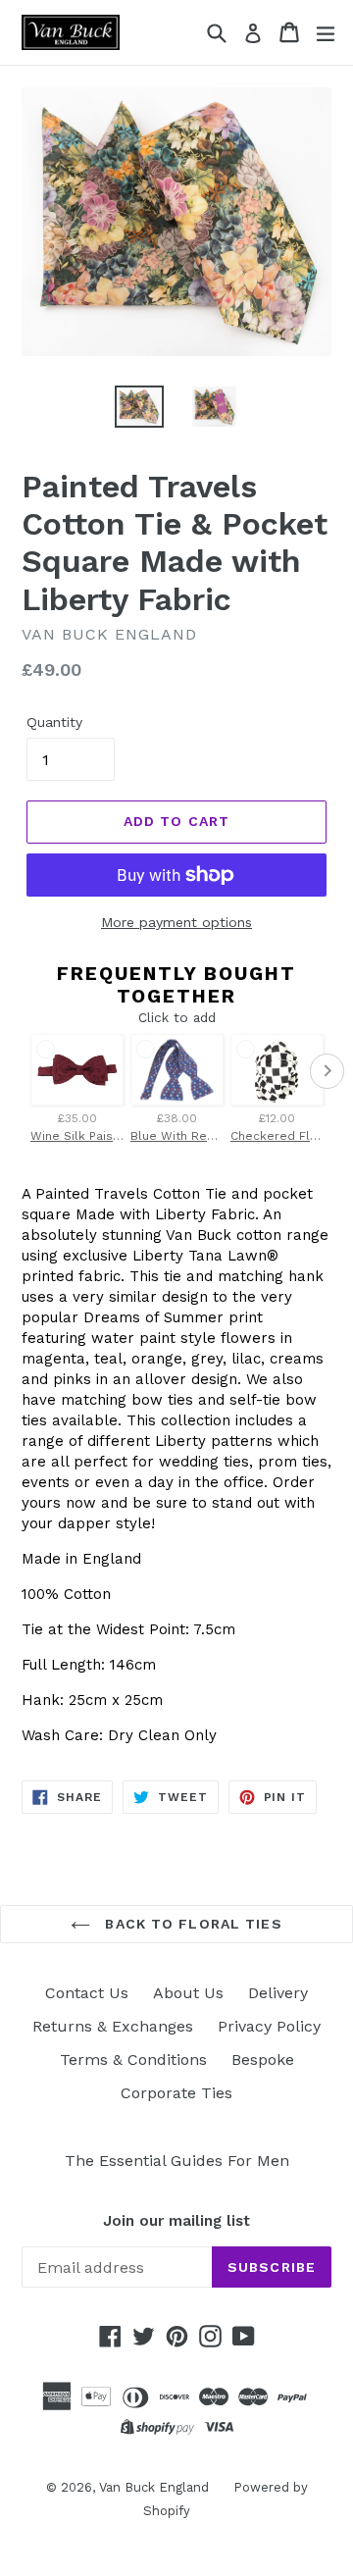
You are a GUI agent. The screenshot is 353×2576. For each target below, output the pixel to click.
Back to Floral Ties (191, 1924)
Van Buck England (154, 2487)
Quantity (54, 722)
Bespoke (263, 2060)
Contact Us (87, 1993)
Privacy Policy (269, 2026)
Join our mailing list (176, 2221)
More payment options (176, 922)
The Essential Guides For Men (177, 2161)
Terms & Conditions (133, 2060)
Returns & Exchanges (113, 2026)
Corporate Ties (176, 2093)
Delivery (278, 1993)
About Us (188, 1993)
